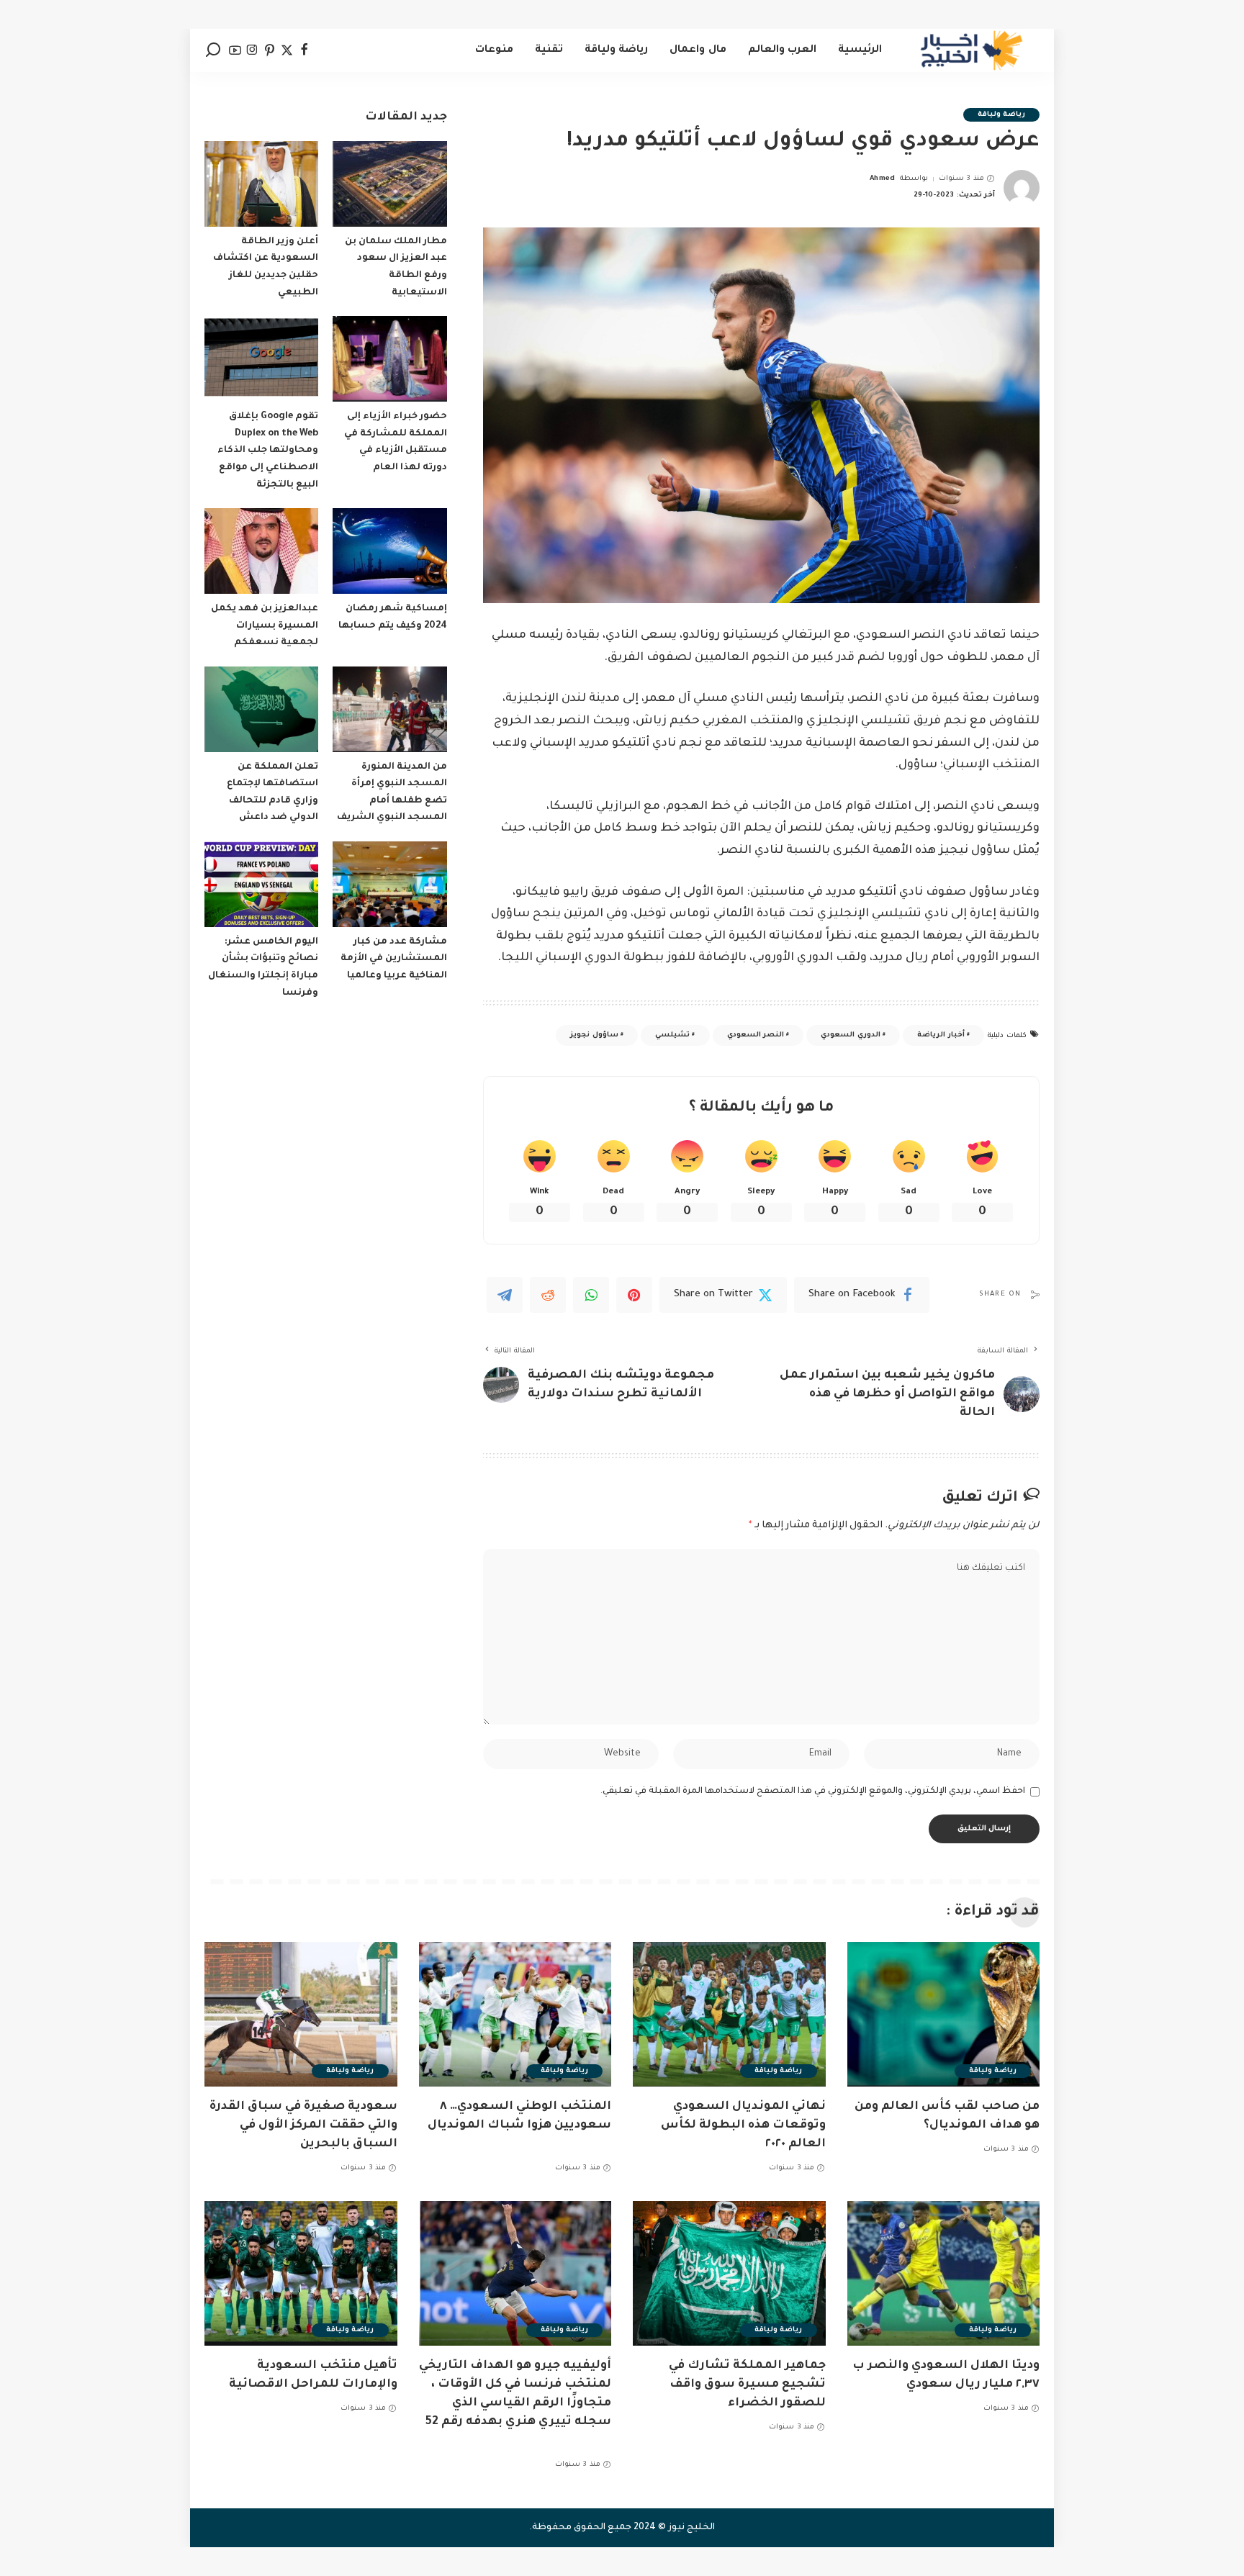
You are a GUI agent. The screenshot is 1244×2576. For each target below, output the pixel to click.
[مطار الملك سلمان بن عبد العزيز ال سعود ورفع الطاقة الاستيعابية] (389, 184)
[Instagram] (252, 50)
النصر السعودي (756, 1035)
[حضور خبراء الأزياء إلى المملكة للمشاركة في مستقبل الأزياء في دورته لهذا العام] (389, 359)
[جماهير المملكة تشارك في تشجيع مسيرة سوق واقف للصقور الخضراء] (729, 2273)
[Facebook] (304, 50)
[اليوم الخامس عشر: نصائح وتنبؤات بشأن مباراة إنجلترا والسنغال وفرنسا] (261, 884)
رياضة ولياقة (1001, 115)
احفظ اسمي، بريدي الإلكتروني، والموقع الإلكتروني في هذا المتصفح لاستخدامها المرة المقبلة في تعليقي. (813, 1791)
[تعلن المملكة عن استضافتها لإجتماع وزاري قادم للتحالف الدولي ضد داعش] (261, 709)
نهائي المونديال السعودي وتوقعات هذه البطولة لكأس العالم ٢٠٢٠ (743, 2125)
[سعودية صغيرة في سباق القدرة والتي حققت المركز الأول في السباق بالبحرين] (301, 2014)
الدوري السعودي (850, 1035)
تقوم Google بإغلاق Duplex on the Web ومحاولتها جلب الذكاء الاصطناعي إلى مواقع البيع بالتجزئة (268, 451)
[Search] (213, 50)
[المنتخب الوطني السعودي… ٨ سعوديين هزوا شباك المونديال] (515, 2014)
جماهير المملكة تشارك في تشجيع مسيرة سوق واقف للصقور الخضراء (747, 2385)
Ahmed (883, 179)
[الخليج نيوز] (972, 50)
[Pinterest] (270, 50)
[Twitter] (287, 50)
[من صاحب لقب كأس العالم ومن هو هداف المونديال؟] (944, 2014)
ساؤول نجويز (594, 1035)
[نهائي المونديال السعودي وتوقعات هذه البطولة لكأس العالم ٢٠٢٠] (729, 2014)
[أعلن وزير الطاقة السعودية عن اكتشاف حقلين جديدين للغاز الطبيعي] (261, 184)
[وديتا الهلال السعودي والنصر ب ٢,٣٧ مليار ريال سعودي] (944, 2273)
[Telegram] (505, 1295)
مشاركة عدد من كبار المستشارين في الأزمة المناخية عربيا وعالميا (394, 959)
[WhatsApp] (591, 1295)
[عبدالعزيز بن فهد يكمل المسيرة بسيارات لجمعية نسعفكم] (261, 551)
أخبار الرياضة (941, 1035)
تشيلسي (672, 1035)
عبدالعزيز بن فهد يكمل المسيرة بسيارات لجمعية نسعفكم (265, 626)
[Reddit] (548, 1295)
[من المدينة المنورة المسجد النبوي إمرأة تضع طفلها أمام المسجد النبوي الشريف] (389, 709)
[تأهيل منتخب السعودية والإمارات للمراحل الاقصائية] (301, 2273)
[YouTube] (235, 50)
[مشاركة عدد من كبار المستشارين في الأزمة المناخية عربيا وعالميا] (389, 884)
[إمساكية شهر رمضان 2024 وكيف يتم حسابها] (389, 551)
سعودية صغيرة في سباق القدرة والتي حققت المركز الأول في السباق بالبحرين (303, 2125)
